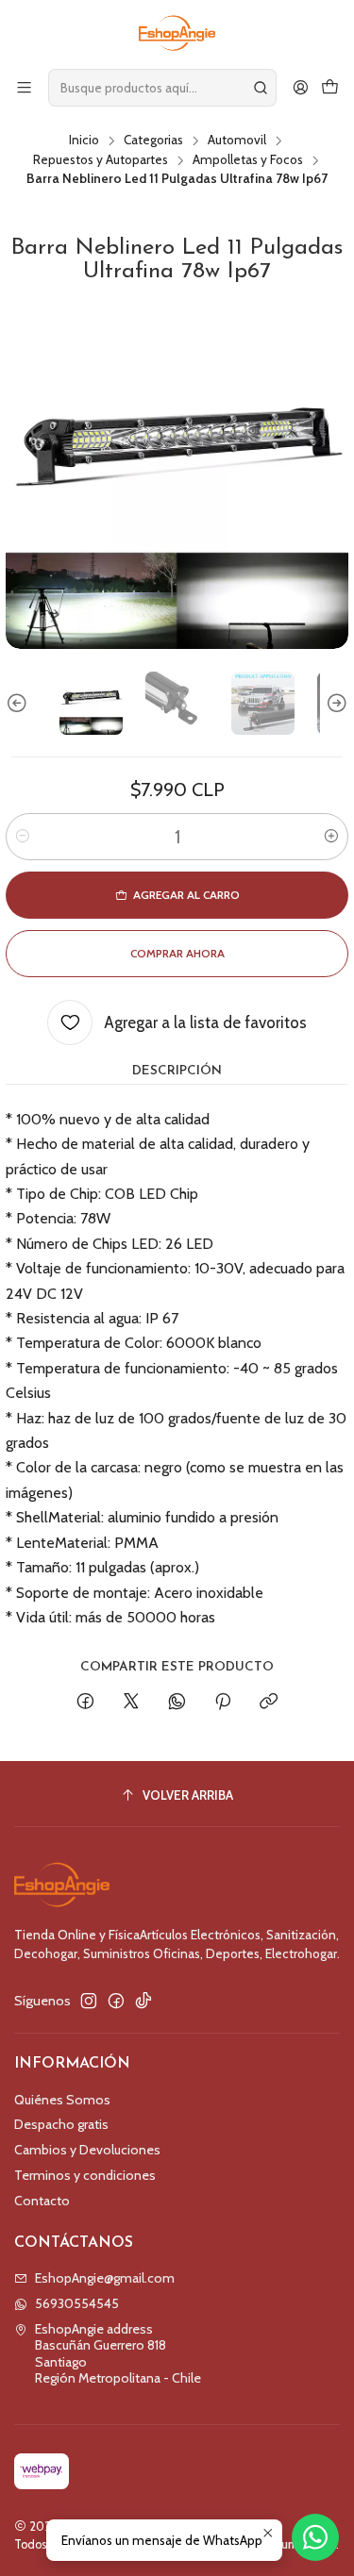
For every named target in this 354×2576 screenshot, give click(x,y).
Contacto (42, 2201)
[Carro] (330, 87)
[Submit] (261, 88)
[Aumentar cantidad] (331, 837)
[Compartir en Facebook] (85, 1703)
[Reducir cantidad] (23, 837)
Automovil (237, 141)
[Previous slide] (20, 703)
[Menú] (24, 87)
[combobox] (162, 88)
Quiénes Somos (62, 2100)
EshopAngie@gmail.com (105, 2278)
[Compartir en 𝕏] (131, 1703)
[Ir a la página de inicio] (177, 33)
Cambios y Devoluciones (87, 2150)
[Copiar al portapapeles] (269, 1703)
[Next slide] (334, 703)
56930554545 (77, 2303)
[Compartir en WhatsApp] (177, 1703)
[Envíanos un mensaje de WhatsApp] (315, 2537)
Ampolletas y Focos (248, 160)
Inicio (84, 141)
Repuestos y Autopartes (101, 160)
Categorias (153, 141)
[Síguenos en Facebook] (116, 2001)
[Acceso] (301, 87)
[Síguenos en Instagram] (89, 2001)
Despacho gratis (61, 2124)
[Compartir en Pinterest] (223, 1703)
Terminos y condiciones (85, 2175)
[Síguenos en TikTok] (143, 2001)
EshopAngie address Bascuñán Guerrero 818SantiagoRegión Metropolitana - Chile (118, 2354)
